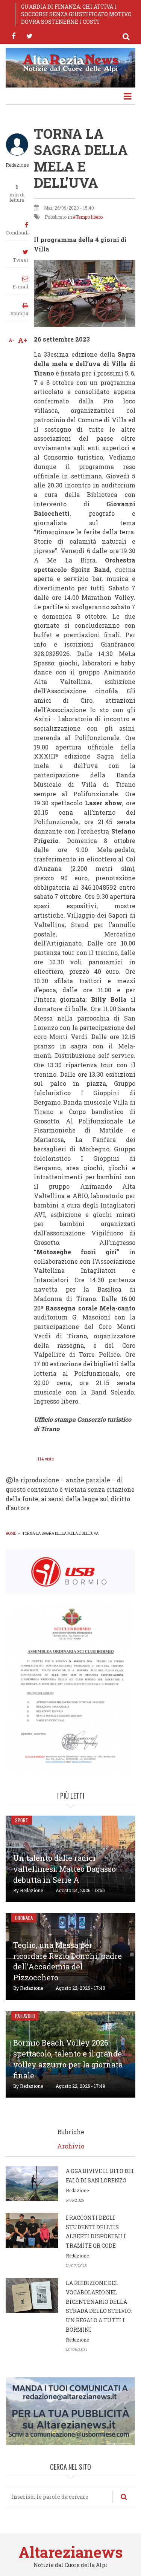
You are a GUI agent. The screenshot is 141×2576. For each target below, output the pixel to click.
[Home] (70, 63)
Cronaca (24, 1918)
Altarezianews (70, 2552)
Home (11, 1533)
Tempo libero (89, 217)
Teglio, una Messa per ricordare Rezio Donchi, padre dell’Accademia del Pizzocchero (67, 1961)
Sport (22, 1820)
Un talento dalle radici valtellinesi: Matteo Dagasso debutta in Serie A (64, 1869)
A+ (23, 340)
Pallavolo (25, 2016)
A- (11, 340)
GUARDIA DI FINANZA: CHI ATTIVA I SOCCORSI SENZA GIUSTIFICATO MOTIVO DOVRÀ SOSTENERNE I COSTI (76, 14)
